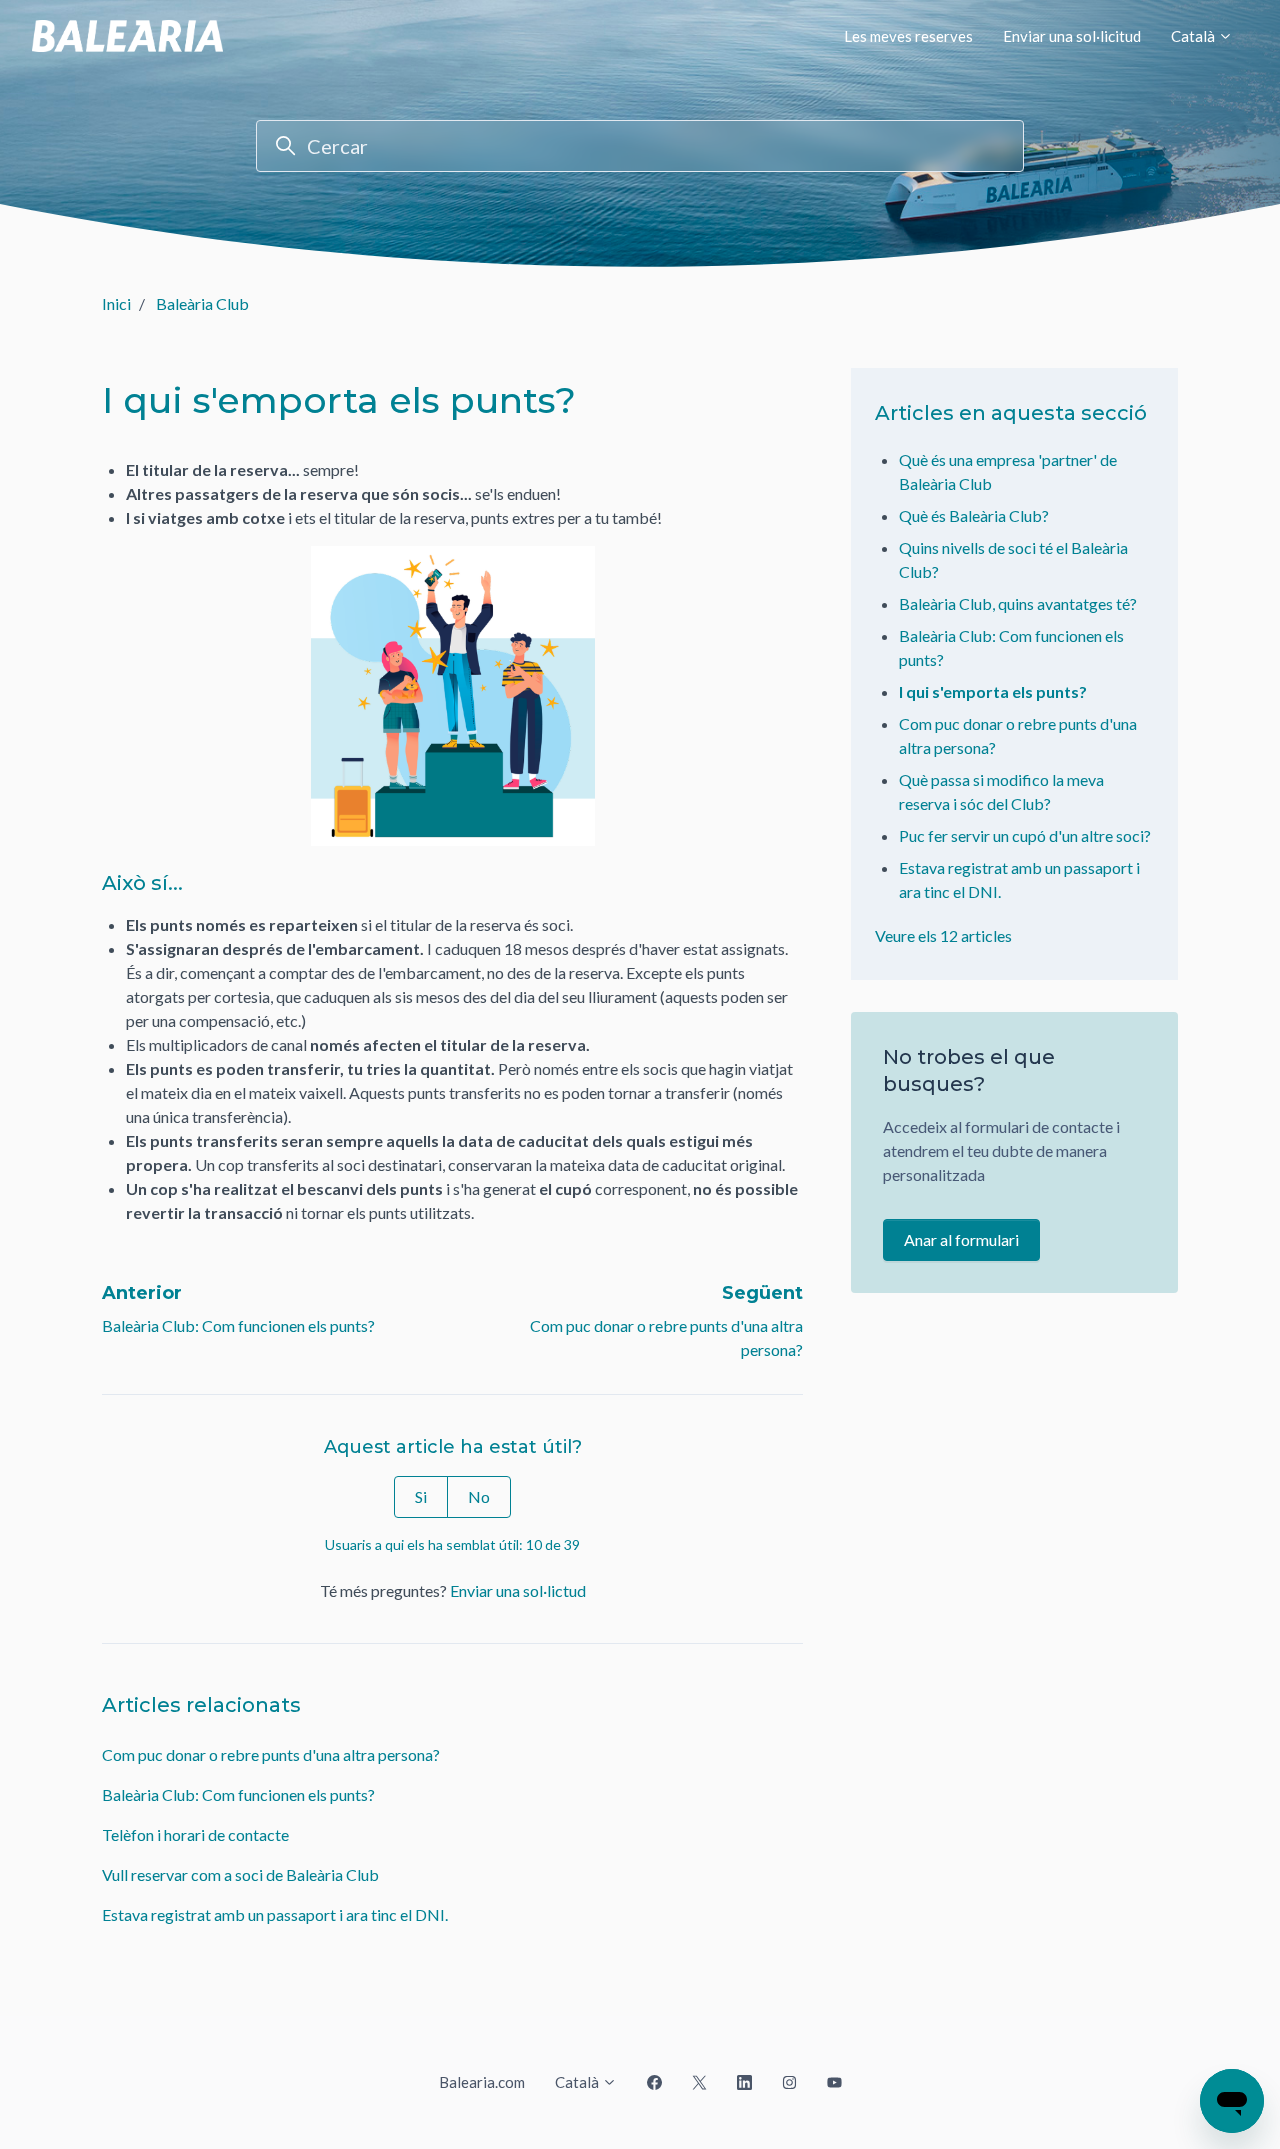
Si (421, 1496)
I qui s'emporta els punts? (993, 691)
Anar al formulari (961, 1239)
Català (1194, 36)
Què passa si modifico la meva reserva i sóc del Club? (1001, 791)
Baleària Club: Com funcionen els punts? (238, 1325)
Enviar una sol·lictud (518, 1590)
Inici (116, 303)
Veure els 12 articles (943, 935)
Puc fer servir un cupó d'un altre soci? (1025, 835)
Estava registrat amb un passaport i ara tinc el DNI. (275, 1914)
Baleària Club (202, 303)
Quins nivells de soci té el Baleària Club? (1013, 559)
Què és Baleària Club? (974, 515)
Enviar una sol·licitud (1072, 36)
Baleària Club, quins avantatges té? (1018, 603)
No (479, 1496)
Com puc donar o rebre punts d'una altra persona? (271, 1754)
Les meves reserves (908, 36)
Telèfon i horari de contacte (195, 1834)
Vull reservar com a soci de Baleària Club (240, 1874)
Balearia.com (482, 2082)
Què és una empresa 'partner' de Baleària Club (1008, 471)
